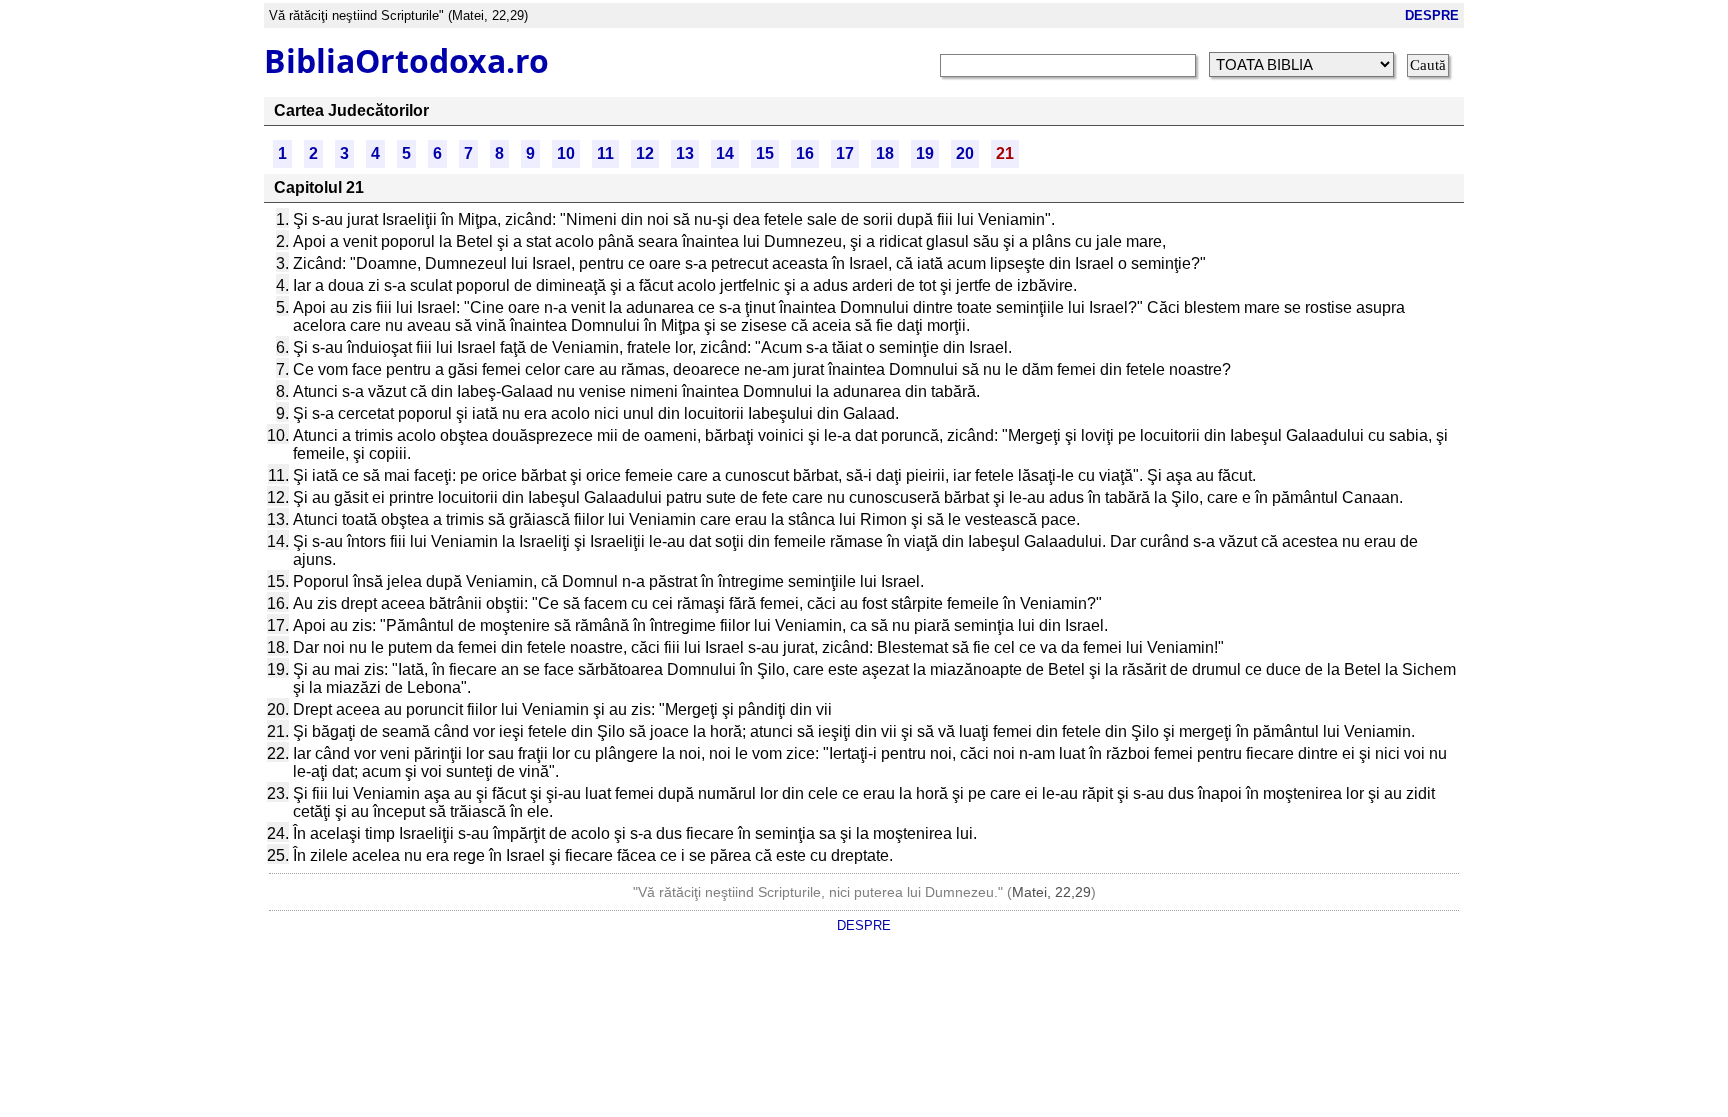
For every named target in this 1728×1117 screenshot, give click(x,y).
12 (645, 153)
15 (765, 153)
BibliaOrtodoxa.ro (406, 60)
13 (685, 153)
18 (885, 153)
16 (805, 153)
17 (845, 153)
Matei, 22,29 (1051, 892)
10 (566, 153)
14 (725, 153)
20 (965, 153)
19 (925, 153)
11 (605, 153)
